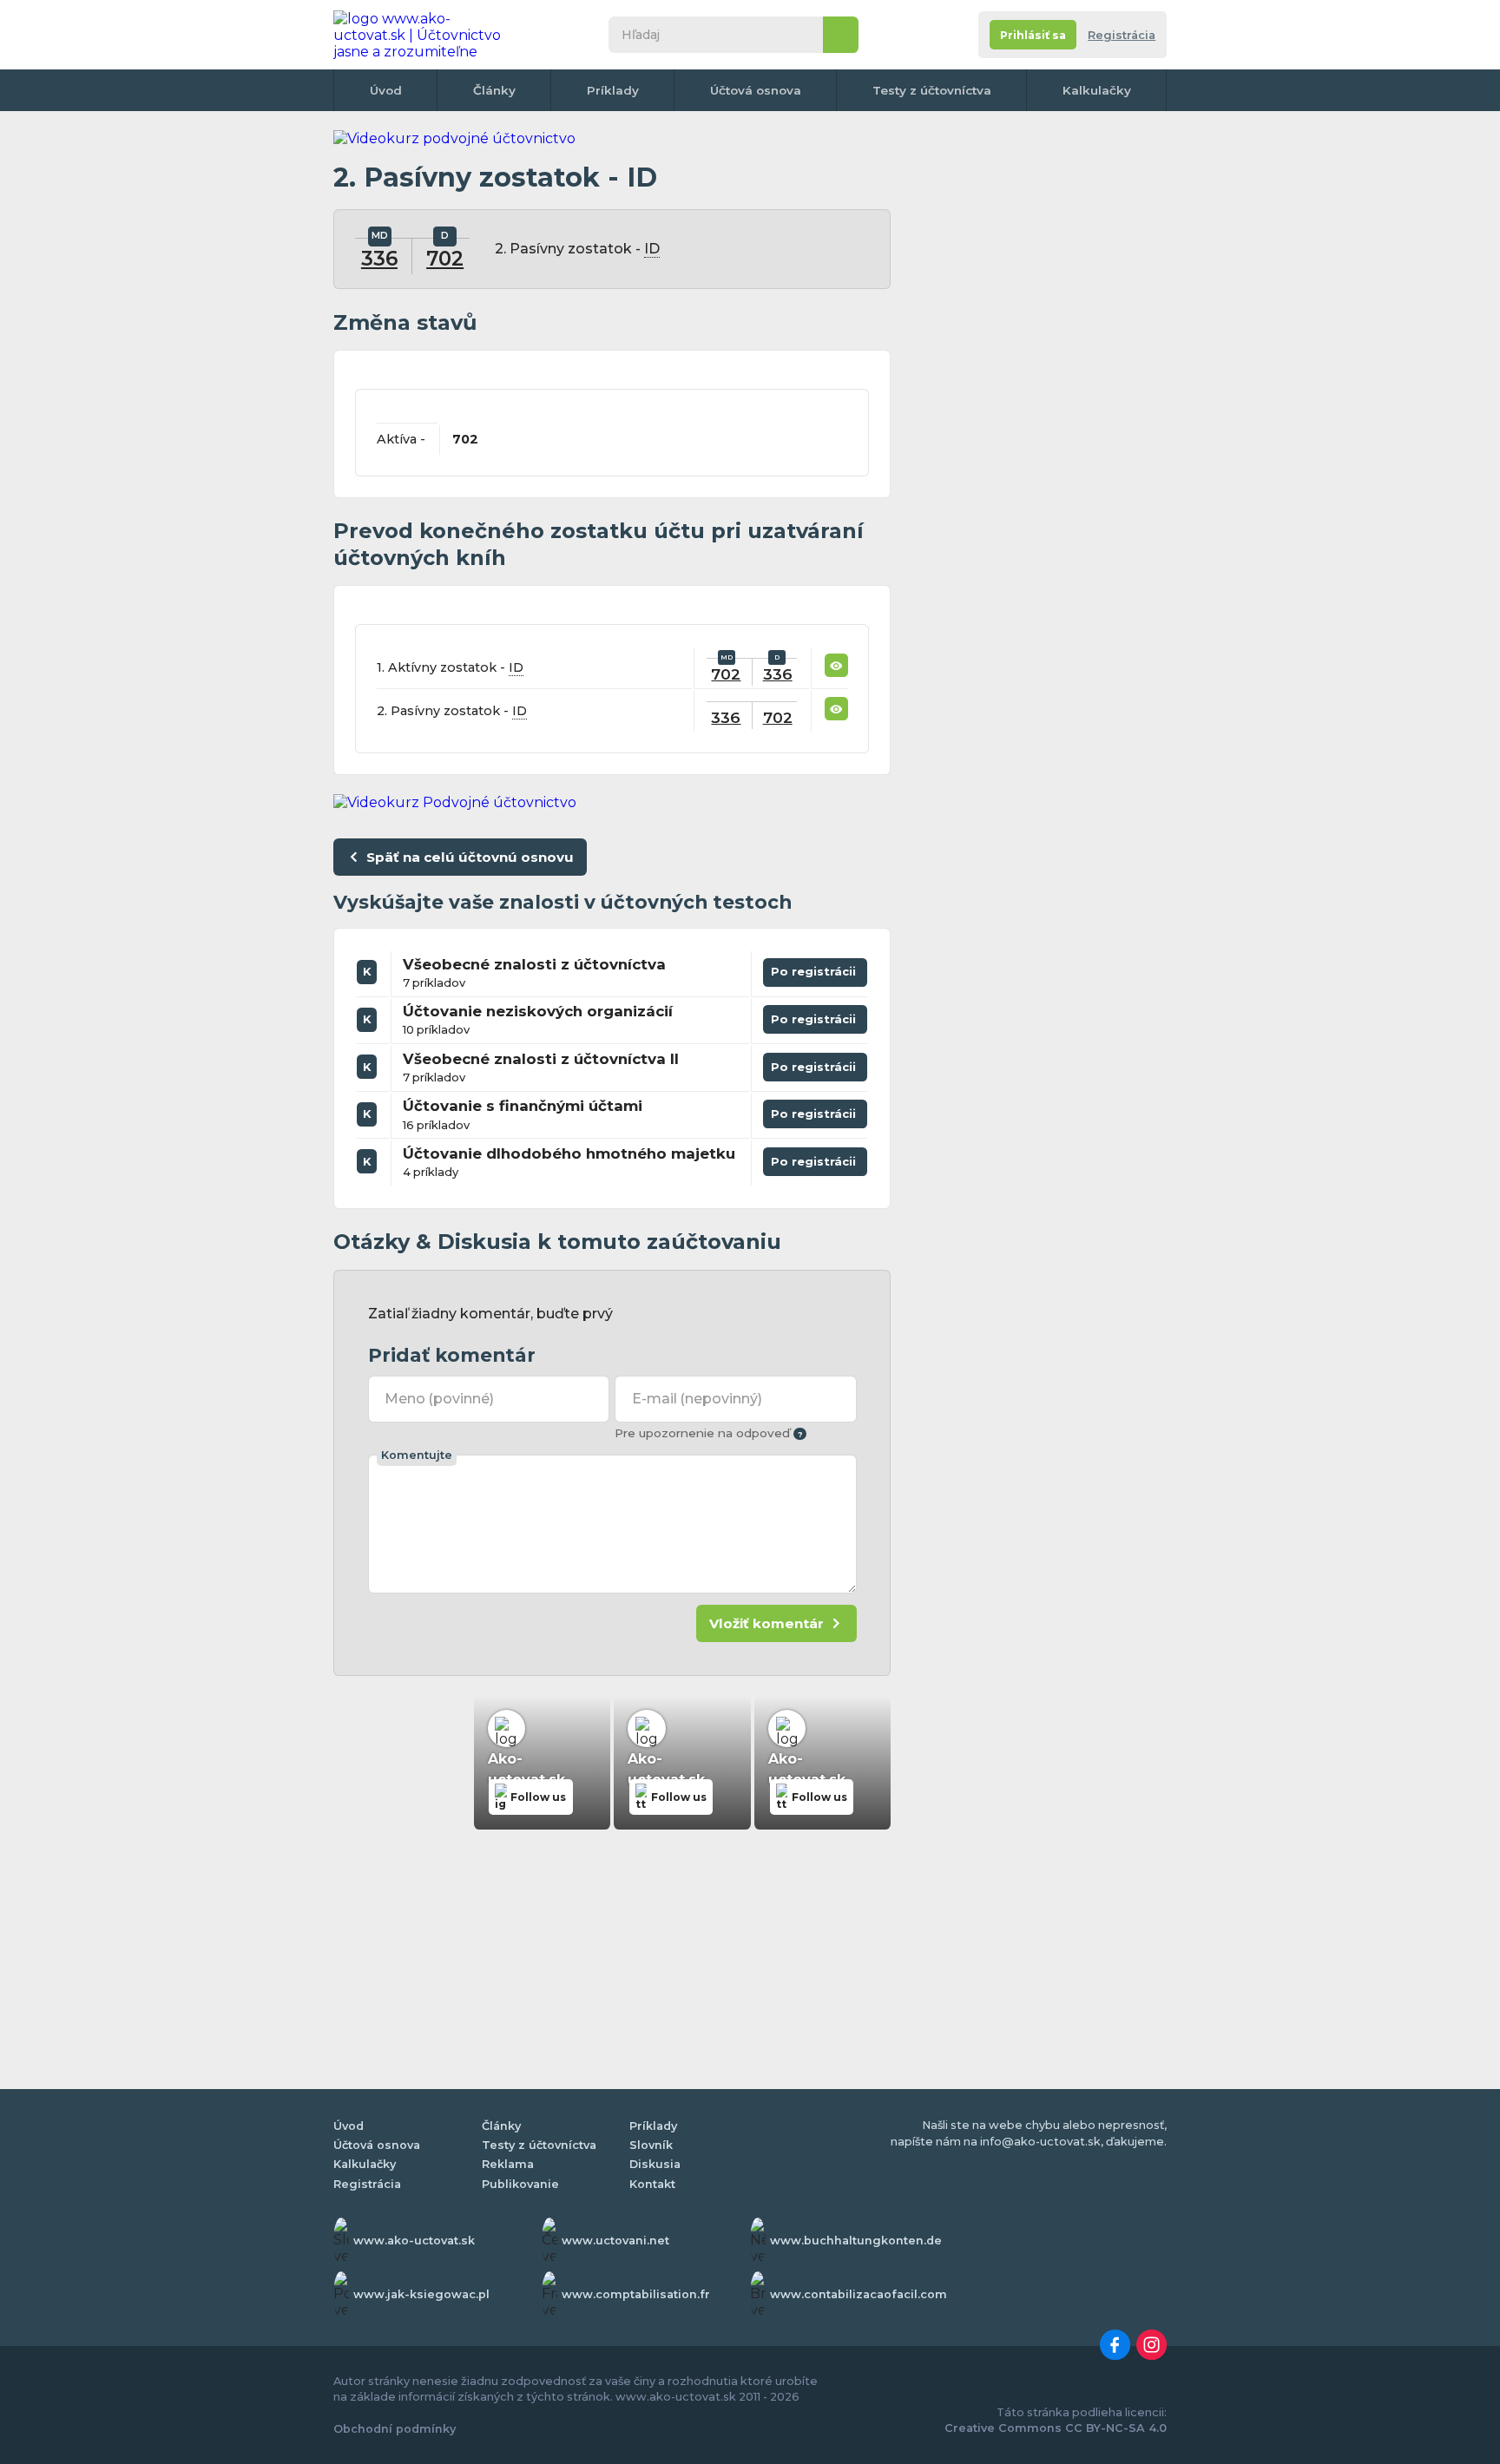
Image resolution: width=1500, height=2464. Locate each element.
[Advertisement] (1036, 391)
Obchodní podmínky (395, 2429)
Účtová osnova (756, 90)
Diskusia (655, 2164)
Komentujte (417, 1455)
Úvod (386, 90)
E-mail (697, 1399)
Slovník (651, 2145)
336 (379, 259)
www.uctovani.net (615, 2241)
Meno (439, 1399)
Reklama (508, 2164)
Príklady (613, 90)
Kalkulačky (1097, 90)
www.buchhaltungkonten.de (856, 2241)
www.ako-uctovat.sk (414, 2241)
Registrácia (1122, 35)
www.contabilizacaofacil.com (859, 2294)
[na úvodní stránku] (424, 35)
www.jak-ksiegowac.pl (421, 2294)
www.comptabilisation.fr (636, 2294)
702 (445, 259)
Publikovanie (520, 2184)
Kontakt (652, 2184)
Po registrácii (815, 969)
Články (494, 90)
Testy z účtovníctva (932, 90)
